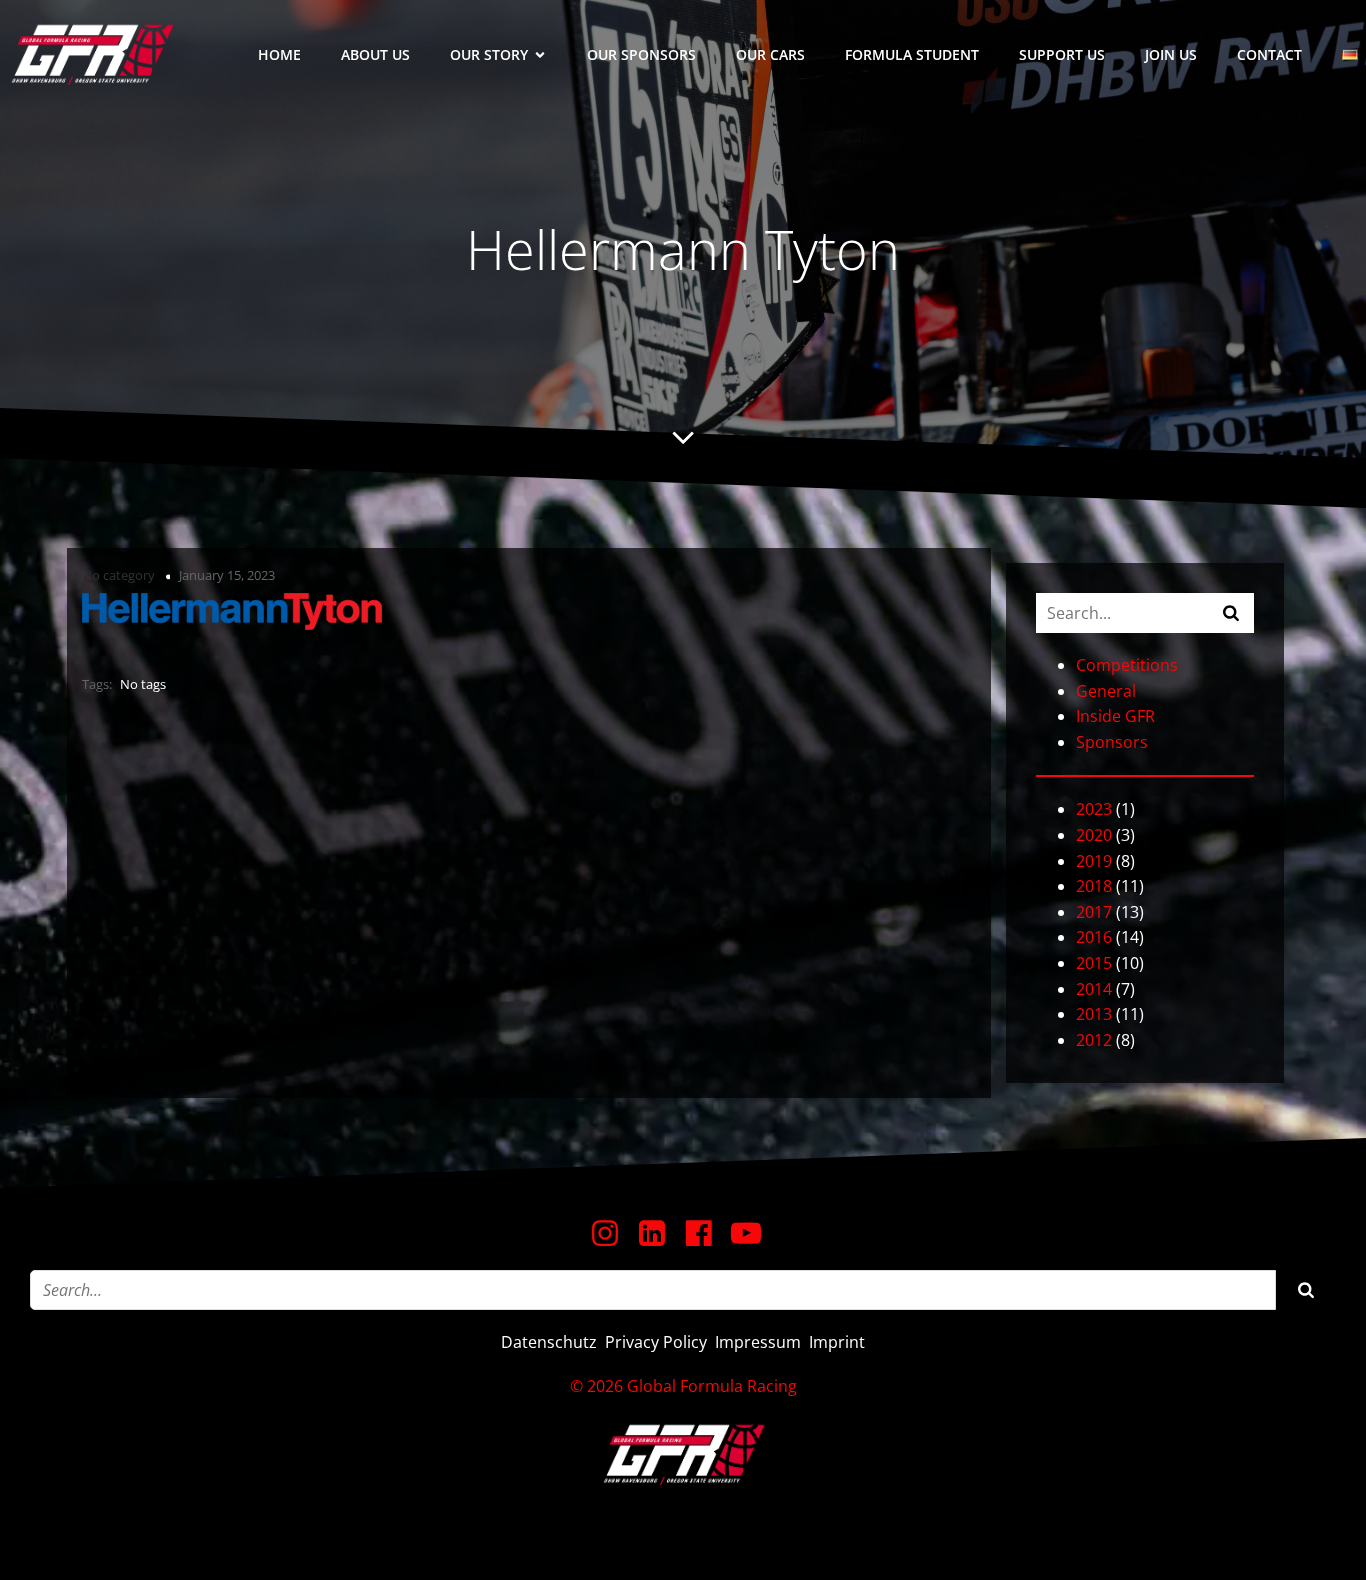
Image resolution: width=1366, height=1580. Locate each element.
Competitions (1127, 665)
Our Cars (770, 54)
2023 (1094, 809)
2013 (1094, 1014)
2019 (1094, 861)
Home (279, 54)
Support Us (1062, 54)
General (1106, 691)
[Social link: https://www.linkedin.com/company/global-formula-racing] (659, 1234)
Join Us (1171, 54)
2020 (1094, 835)
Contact (1269, 54)
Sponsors (1112, 742)
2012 (1094, 1040)
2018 (1094, 886)
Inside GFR (1115, 716)
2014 (1094, 989)
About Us (375, 54)
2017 (1094, 912)
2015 (1094, 963)
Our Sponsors (641, 54)
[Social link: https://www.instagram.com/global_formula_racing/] (612, 1234)
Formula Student (912, 54)
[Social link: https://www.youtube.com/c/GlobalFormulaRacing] (753, 1234)
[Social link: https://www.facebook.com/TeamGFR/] (706, 1234)
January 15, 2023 (227, 575)
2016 (1094, 937)
